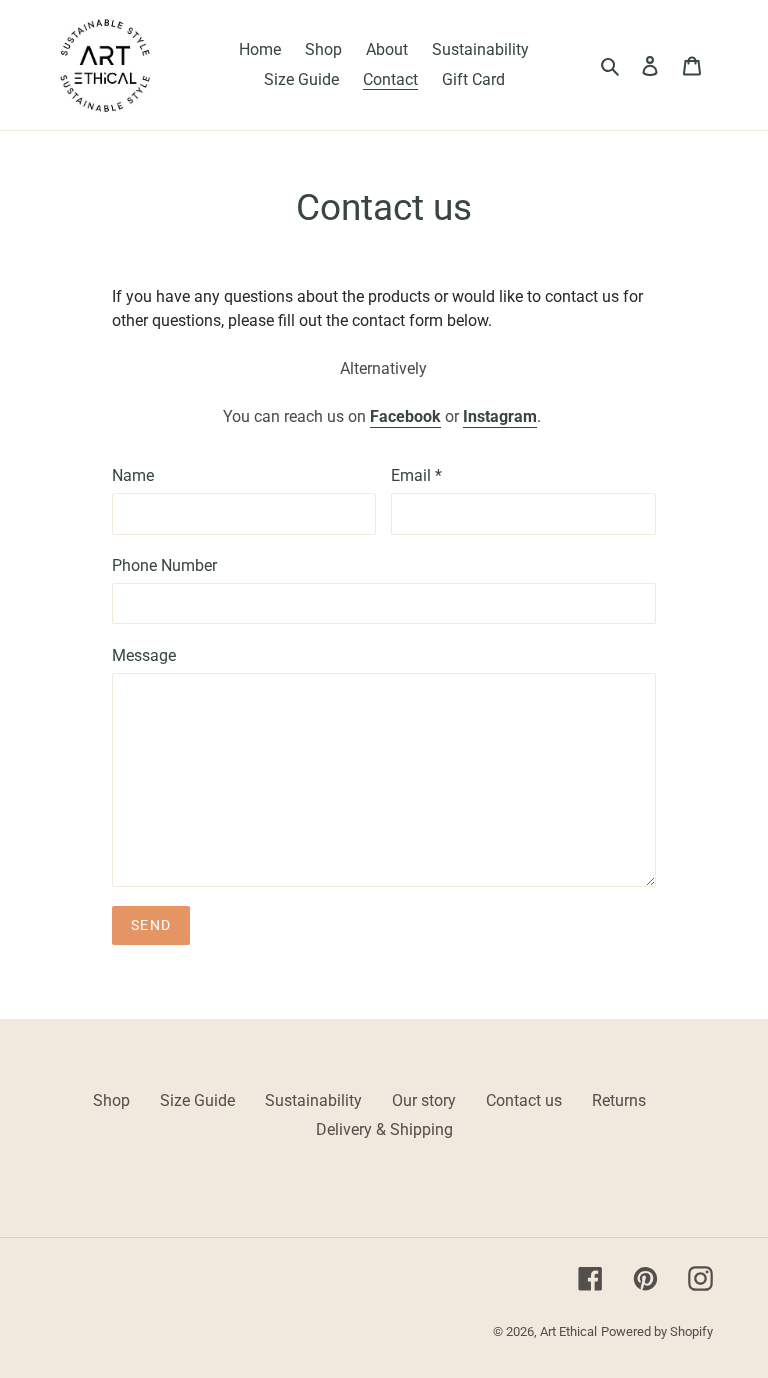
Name (133, 475)
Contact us (524, 1100)
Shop (111, 1100)
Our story (424, 1100)
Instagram (500, 416)
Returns (619, 1100)
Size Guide (197, 1100)
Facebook (405, 416)
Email (416, 475)
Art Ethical (568, 1331)
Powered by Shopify (657, 1331)
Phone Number (164, 565)
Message (144, 655)
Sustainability (313, 1100)
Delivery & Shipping (384, 1129)
